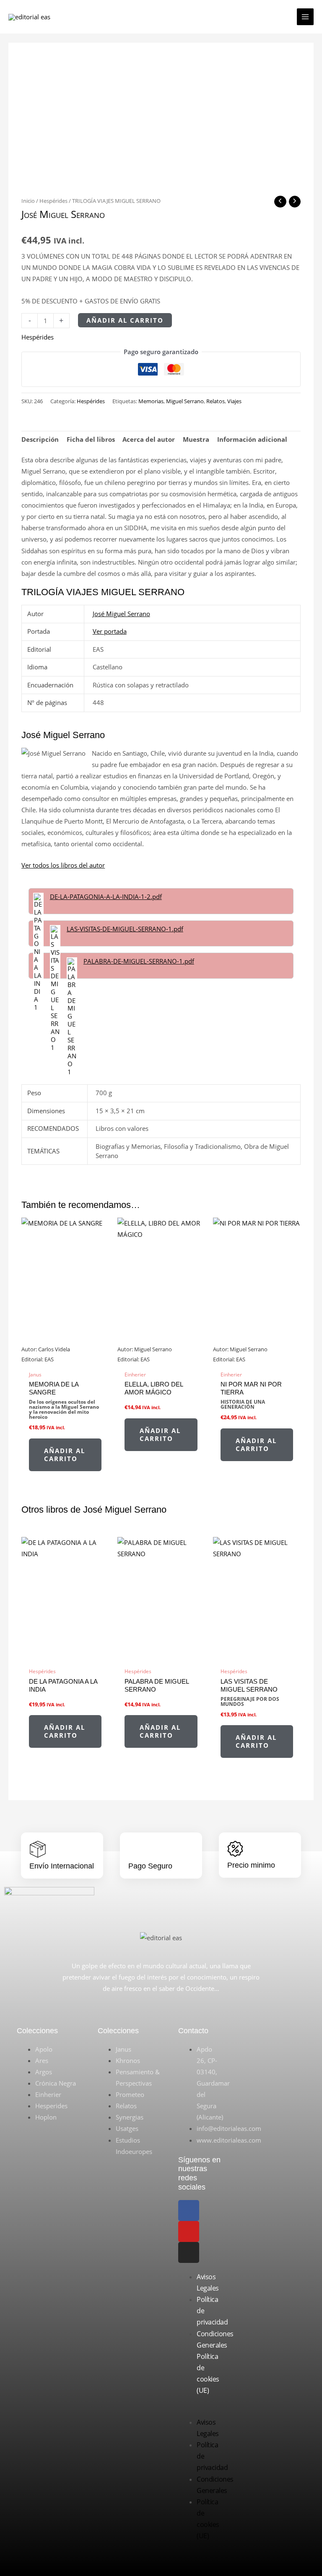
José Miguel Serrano (63, 214)
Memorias (151, 401)
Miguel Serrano (185, 401)
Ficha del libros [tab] (91, 439)
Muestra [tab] (196, 439)
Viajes (234, 401)
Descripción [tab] (40, 439)
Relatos (216, 401)
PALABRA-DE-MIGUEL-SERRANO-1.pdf (139, 961)
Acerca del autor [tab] (149, 439)
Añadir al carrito (125, 320)
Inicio (28, 201)
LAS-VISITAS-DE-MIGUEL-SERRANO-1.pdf (125, 929)
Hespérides (53, 201)
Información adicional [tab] (252, 439)
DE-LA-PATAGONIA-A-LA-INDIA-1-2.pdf (106, 897)
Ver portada (110, 631)
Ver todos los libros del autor (63, 865)
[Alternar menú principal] (305, 17)
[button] (200, 2411)
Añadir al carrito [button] (65, 1455)
